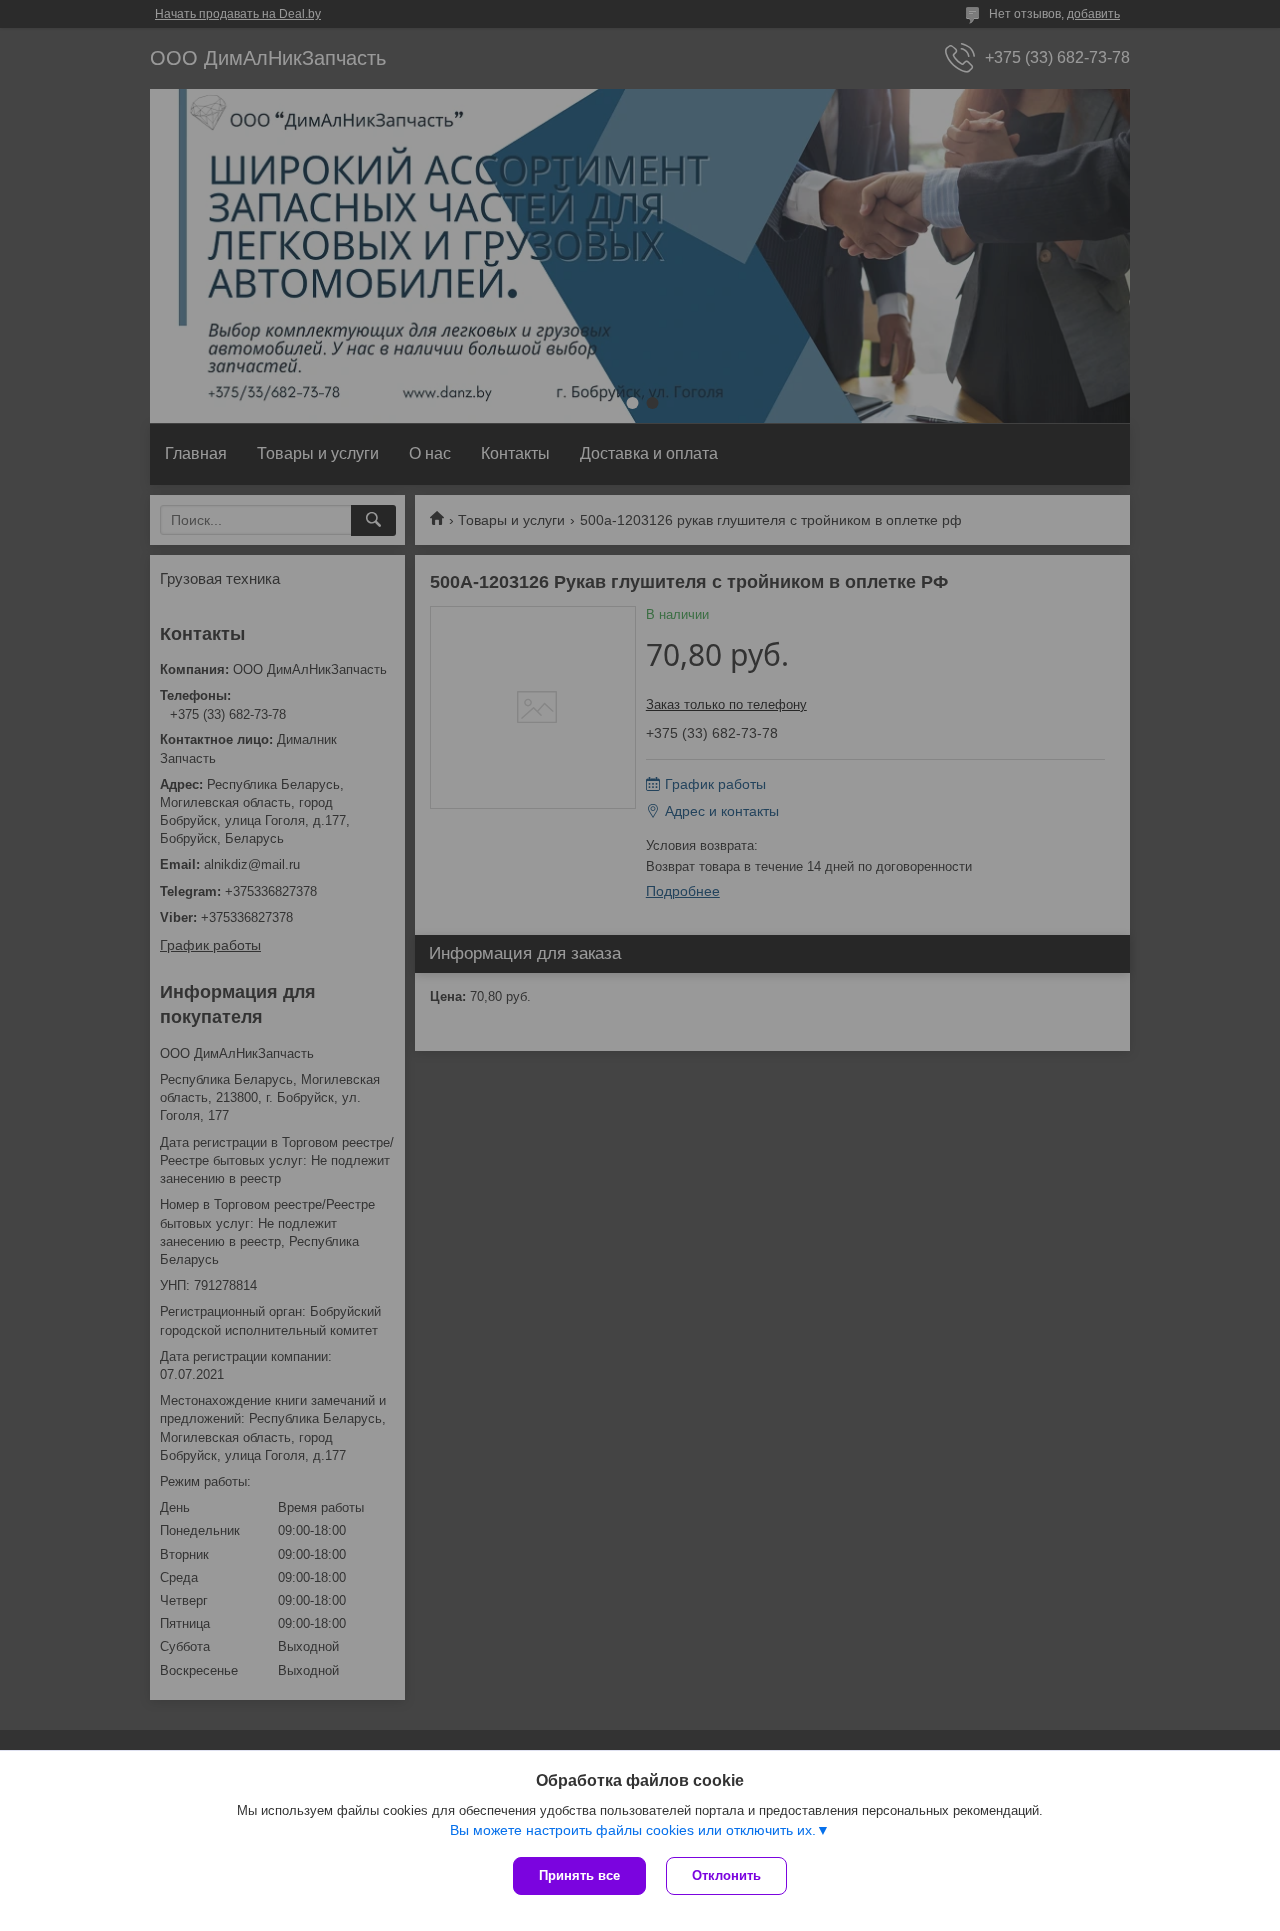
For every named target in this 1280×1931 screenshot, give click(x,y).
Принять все (579, 1875)
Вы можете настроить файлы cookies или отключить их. (633, 1830)
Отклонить (726, 1875)
